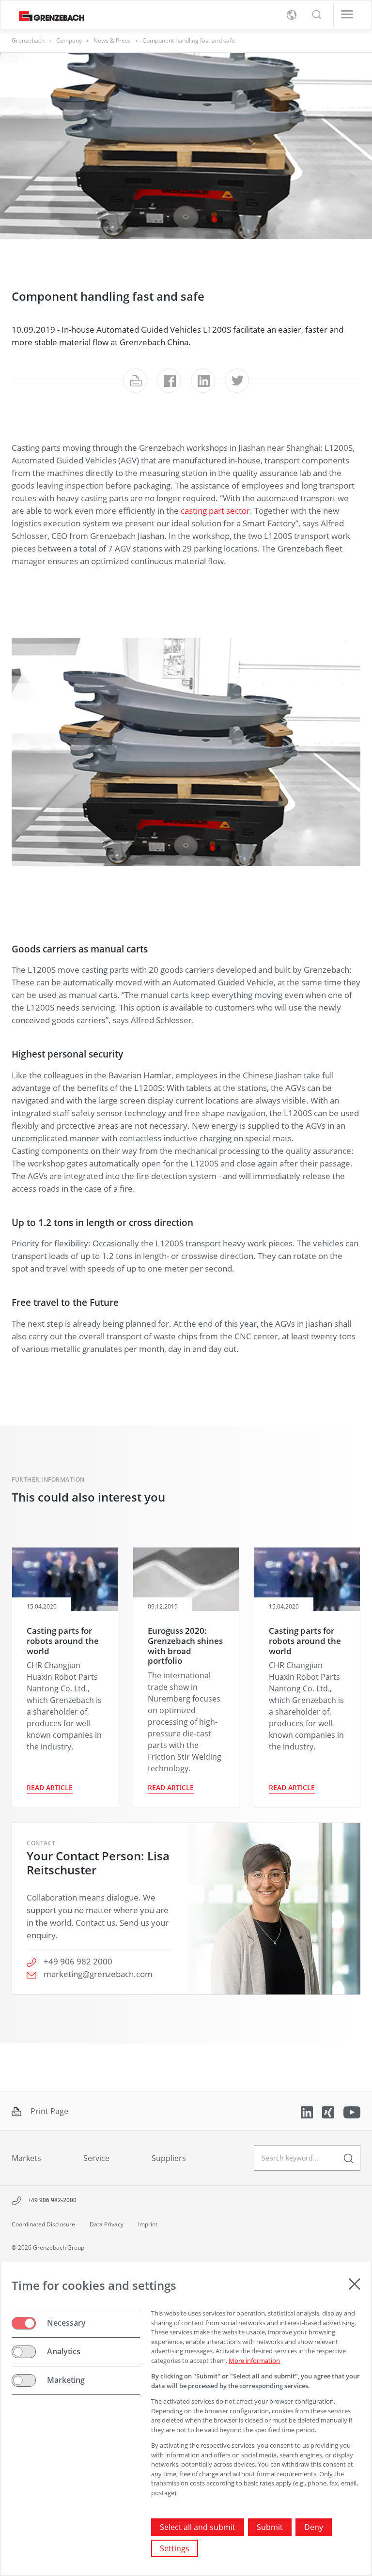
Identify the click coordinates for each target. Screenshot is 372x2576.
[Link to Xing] (329, 2112)
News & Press (112, 40)
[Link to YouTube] (352, 2112)
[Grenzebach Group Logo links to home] (48, 15)
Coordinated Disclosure (43, 2224)
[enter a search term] (349, 2158)
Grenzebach (28, 40)
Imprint (148, 2224)
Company (69, 40)
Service (96, 2158)
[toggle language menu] (292, 15)
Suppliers (169, 2158)
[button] (317, 15)
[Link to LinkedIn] (308, 2112)
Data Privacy (107, 2224)
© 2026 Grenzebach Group (48, 2247)
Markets (26, 2158)
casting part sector (215, 510)
